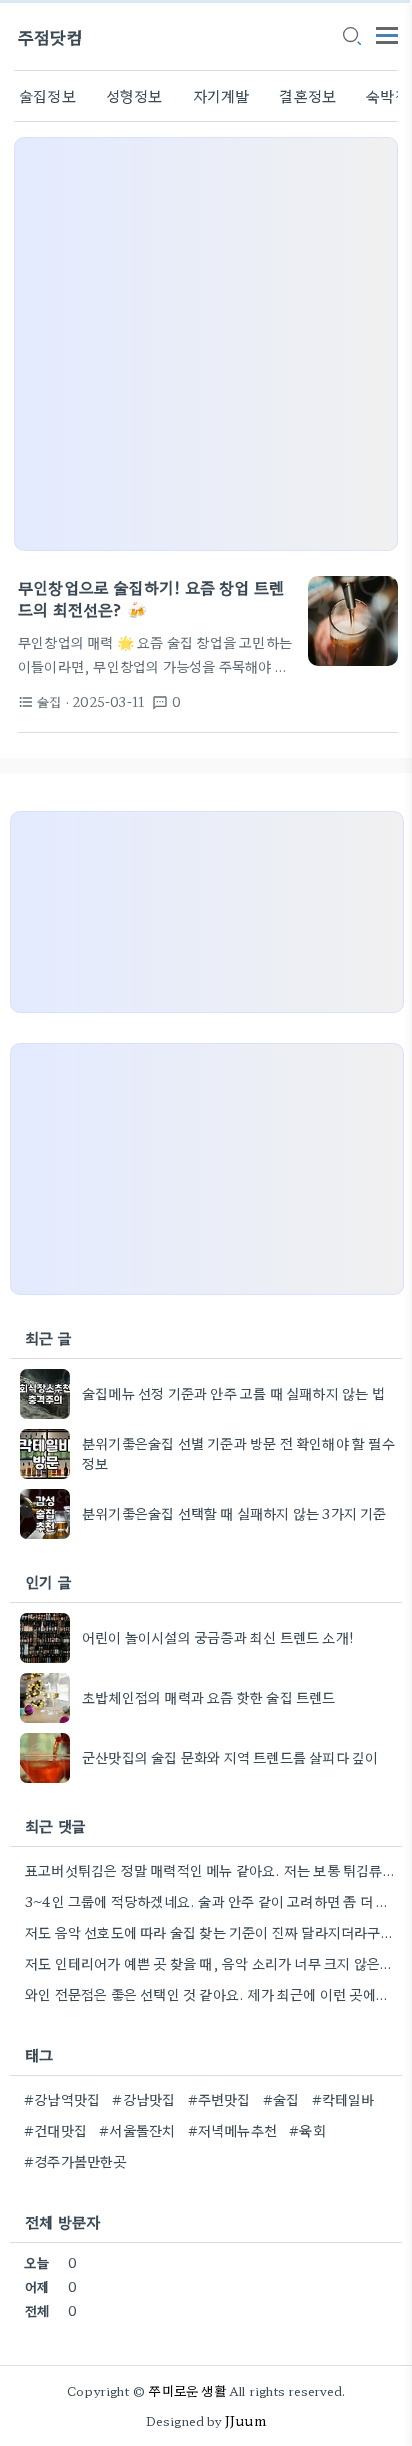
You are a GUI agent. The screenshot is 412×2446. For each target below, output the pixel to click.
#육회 (307, 2130)
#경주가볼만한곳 (75, 2161)
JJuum (245, 2420)
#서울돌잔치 (137, 2130)
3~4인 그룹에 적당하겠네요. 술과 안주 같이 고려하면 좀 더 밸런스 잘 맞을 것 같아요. (211, 1901)
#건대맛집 (55, 2130)
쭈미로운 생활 (187, 2390)
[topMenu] (387, 33)
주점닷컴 (50, 36)
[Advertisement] (206, 344)
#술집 (281, 2099)
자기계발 (221, 95)
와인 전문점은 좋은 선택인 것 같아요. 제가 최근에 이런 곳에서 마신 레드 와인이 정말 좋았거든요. (211, 1994)
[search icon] (351, 37)
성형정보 (134, 95)
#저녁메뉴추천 (232, 2130)
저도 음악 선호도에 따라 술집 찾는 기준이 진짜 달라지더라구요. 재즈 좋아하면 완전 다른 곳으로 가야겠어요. (211, 1932)
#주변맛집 (219, 2099)
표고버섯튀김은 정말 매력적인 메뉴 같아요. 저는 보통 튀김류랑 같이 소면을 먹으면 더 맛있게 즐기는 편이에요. (211, 1870)
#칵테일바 (343, 2099)
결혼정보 (307, 95)
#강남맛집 (143, 2099)
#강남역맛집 (62, 2099)
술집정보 (47, 95)
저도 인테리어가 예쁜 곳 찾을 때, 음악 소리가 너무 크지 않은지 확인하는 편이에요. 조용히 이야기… (211, 1963)
